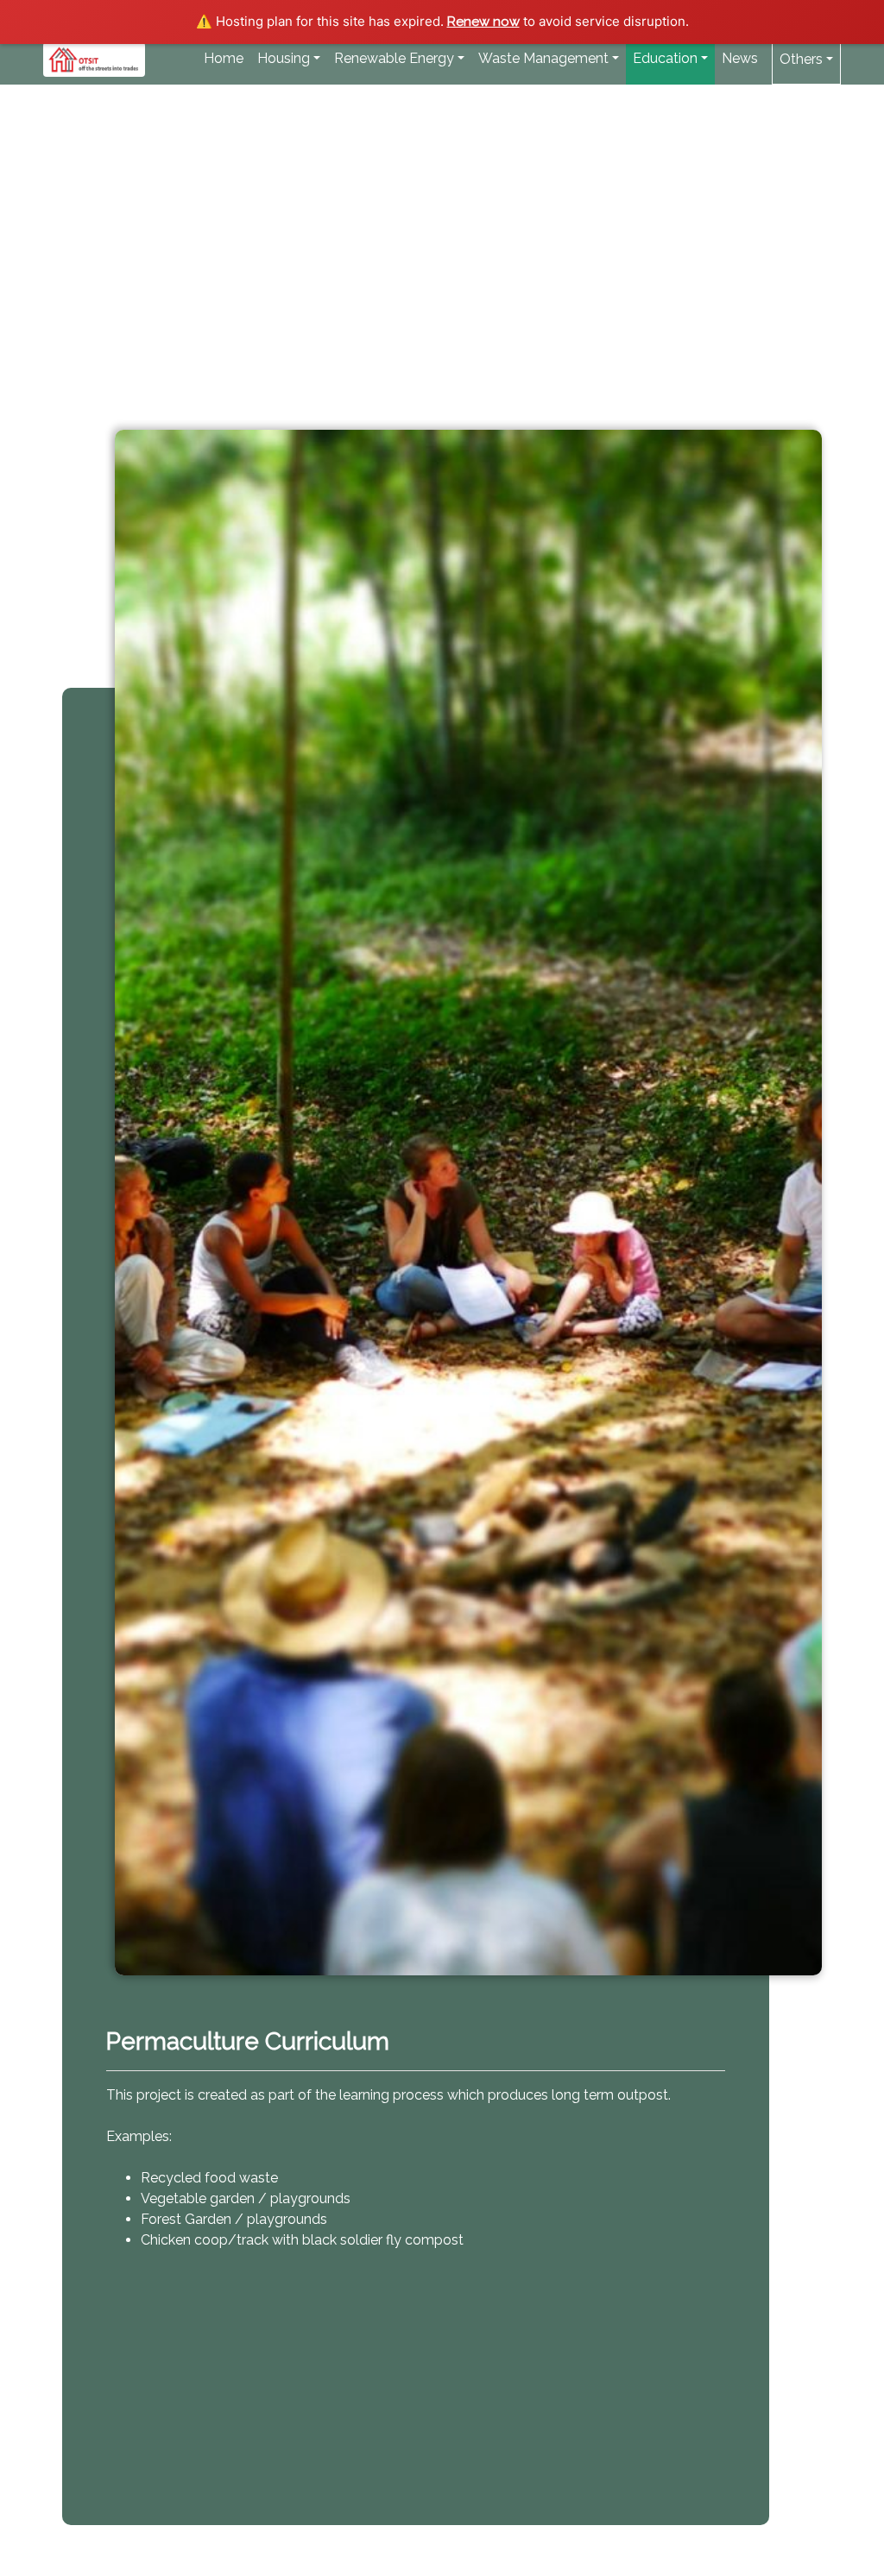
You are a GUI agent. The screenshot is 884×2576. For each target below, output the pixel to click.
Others (801, 59)
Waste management (543, 58)
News (743, 58)
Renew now (483, 22)
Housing (284, 58)
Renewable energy (394, 58)
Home (224, 58)
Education (665, 58)
